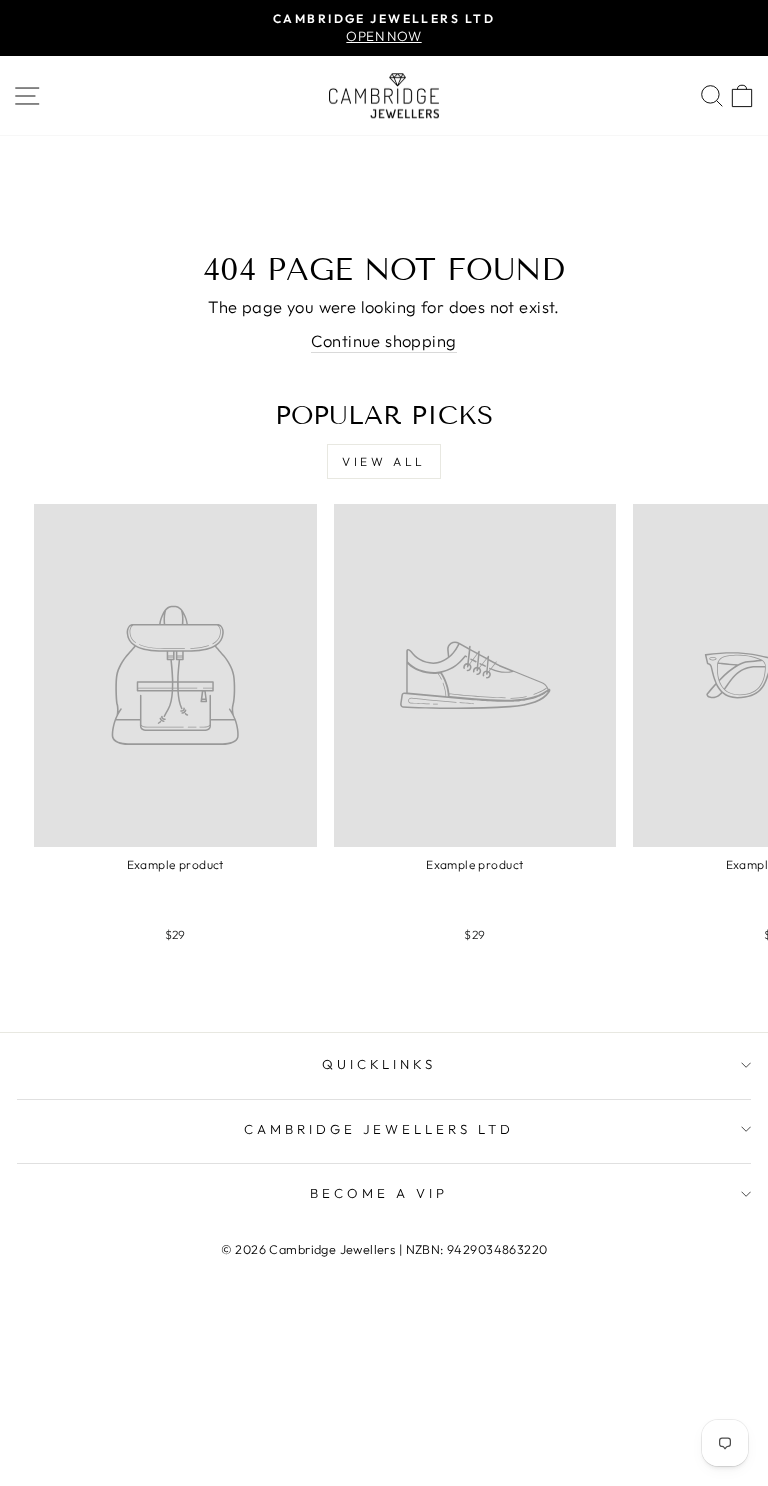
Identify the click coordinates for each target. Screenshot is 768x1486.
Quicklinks (379, 1064)
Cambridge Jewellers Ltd (379, 1129)
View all (384, 461)
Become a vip (379, 1193)
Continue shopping (383, 340)
